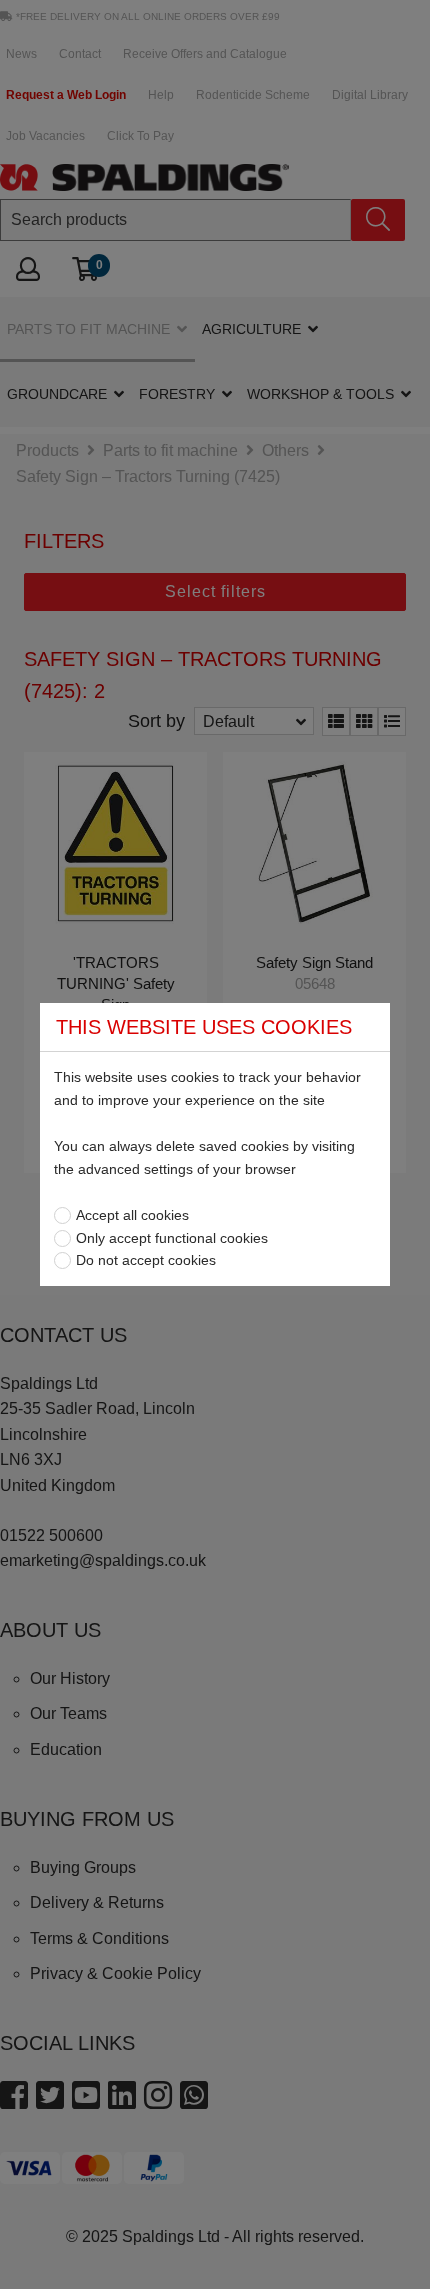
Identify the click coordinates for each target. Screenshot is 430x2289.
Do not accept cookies (146, 1260)
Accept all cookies (132, 1215)
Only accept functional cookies (172, 1238)
